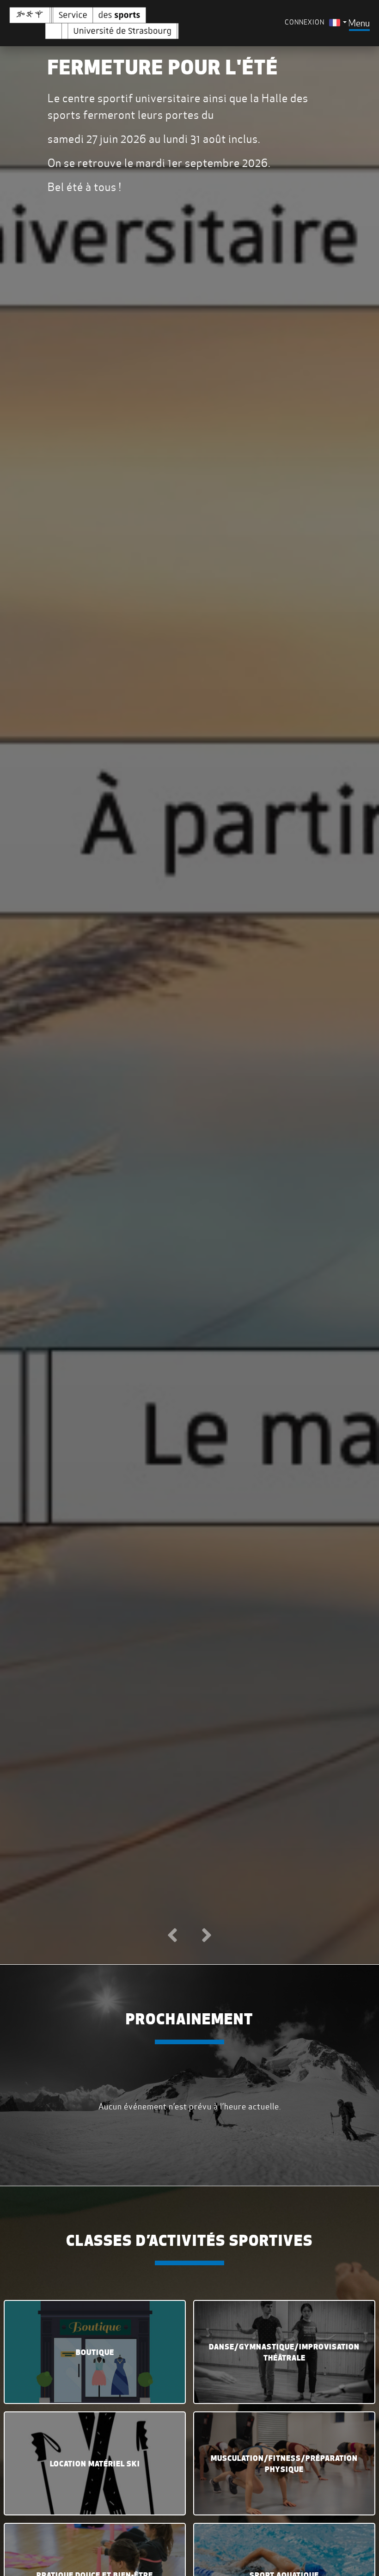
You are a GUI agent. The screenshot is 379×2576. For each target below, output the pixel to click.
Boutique (95, 2352)
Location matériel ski (95, 2464)
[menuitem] (338, 22)
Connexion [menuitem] (305, 22)
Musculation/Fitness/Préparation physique (284, 2464)
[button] (172, 1936)
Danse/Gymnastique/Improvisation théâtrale (284, 2352)
